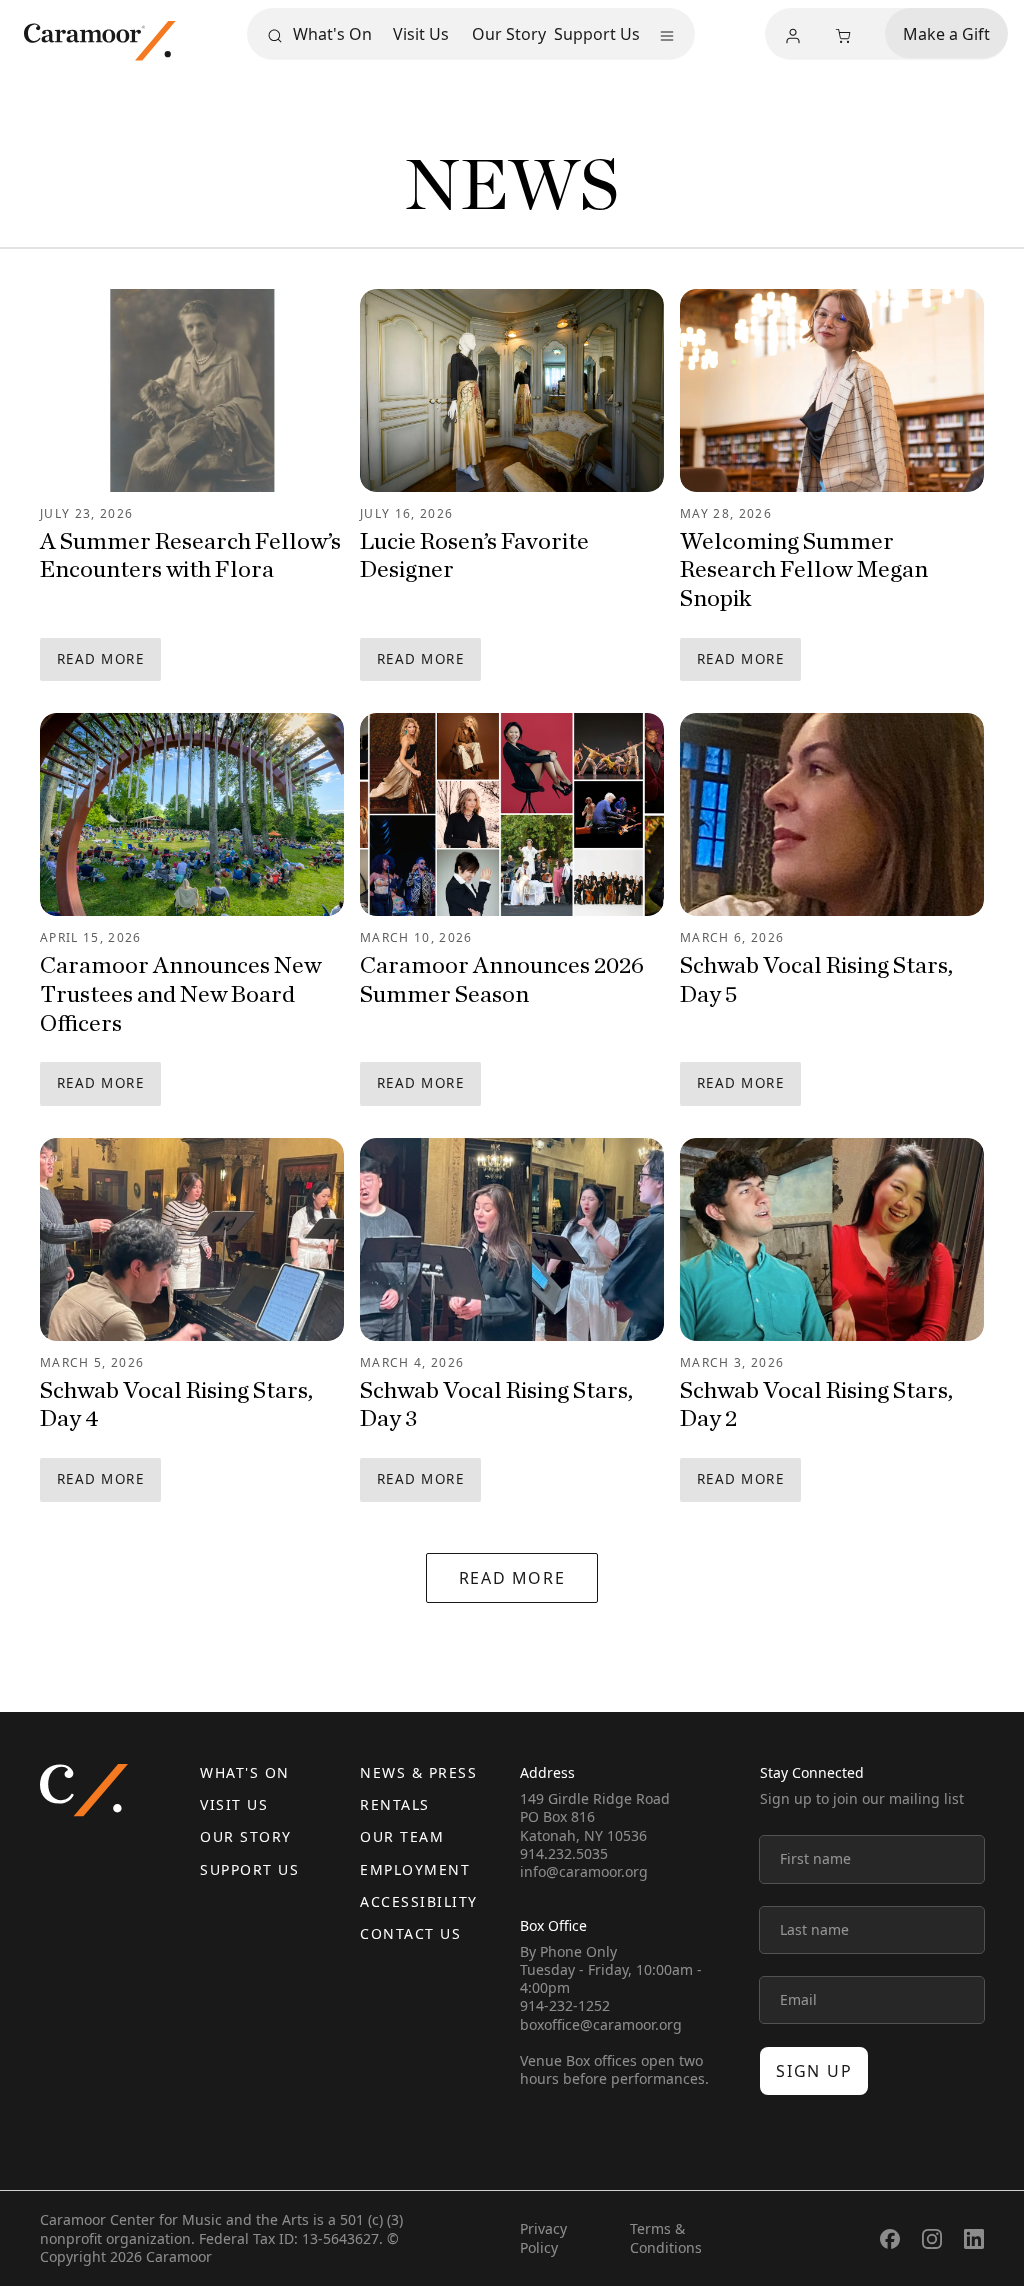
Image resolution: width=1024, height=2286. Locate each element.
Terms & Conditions (666, 2237)
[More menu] (667, 36)
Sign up (814, 2071)
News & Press (418, 1772)
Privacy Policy (543, 2237)
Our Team (402, 1836)
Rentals (395, 1804)
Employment (415, 1869)
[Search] (275, 36)
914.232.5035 (564, 1853)
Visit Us (421, 34)
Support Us (597, 34)
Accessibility (419, 1901)
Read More (100, 659)
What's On (332, 34)
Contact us (410, 1933)
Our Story (509, 34)
